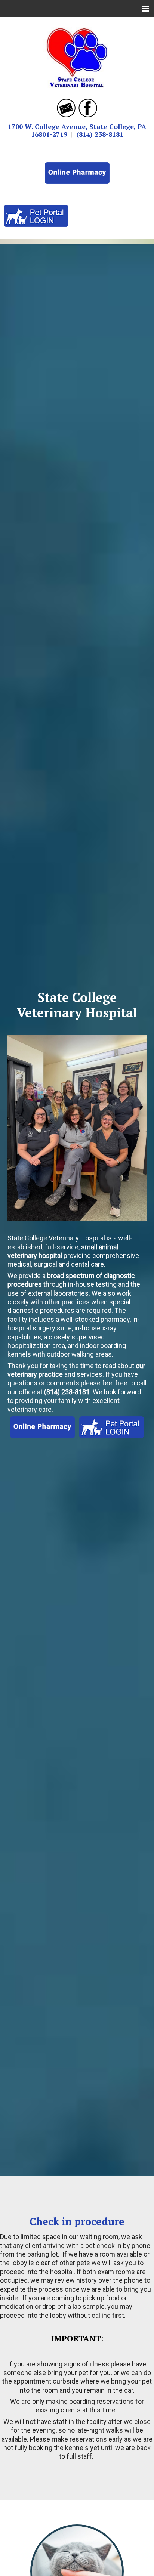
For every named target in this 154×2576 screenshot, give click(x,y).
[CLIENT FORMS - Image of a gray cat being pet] (77, 2571)
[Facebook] (88, 107)
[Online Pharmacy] (77, 172)
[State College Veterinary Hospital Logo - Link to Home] (77, 55)
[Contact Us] (66, 107)
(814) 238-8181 (100, 134)
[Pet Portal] (36, 215)
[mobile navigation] (142, 9)
